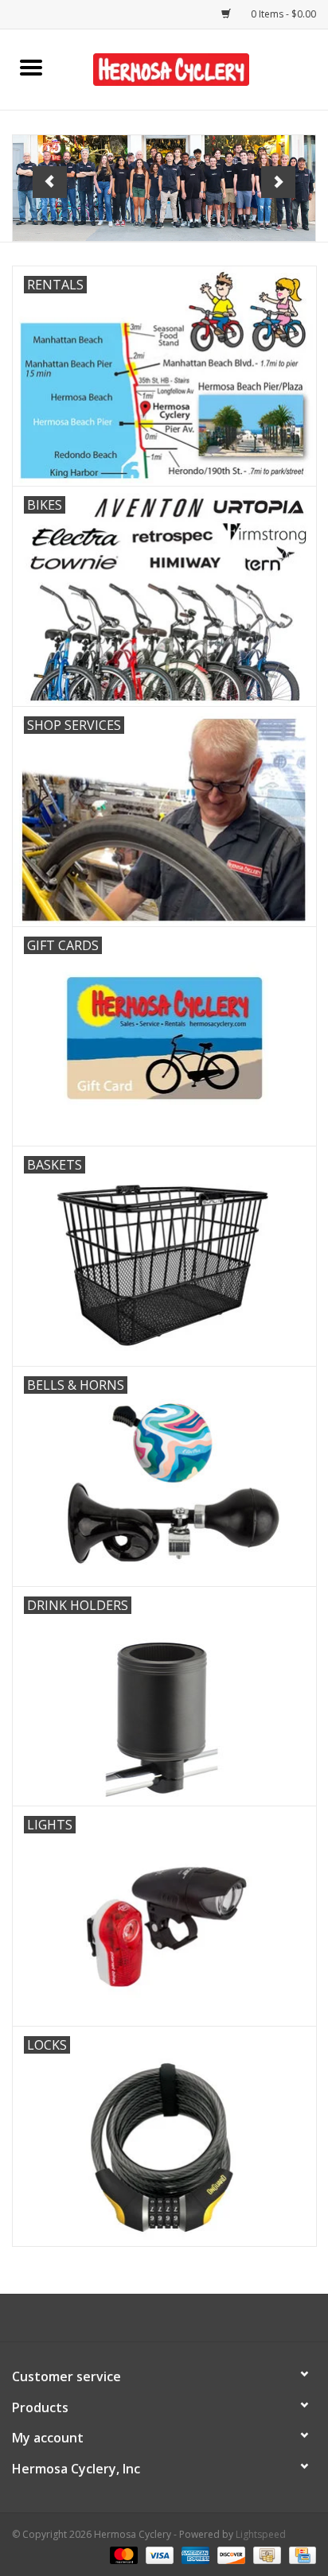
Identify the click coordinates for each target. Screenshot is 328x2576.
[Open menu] (31, 67)
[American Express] (194, 2554)
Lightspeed (261, 2534)
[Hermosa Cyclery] (195, 68)
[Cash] (265, 2554)
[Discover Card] (230, 2554)
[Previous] (50, 182)
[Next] (278, 182)
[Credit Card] (300, 2554)
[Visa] (158, 2554)
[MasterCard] (122, 2554)
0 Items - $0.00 (282, 14)
